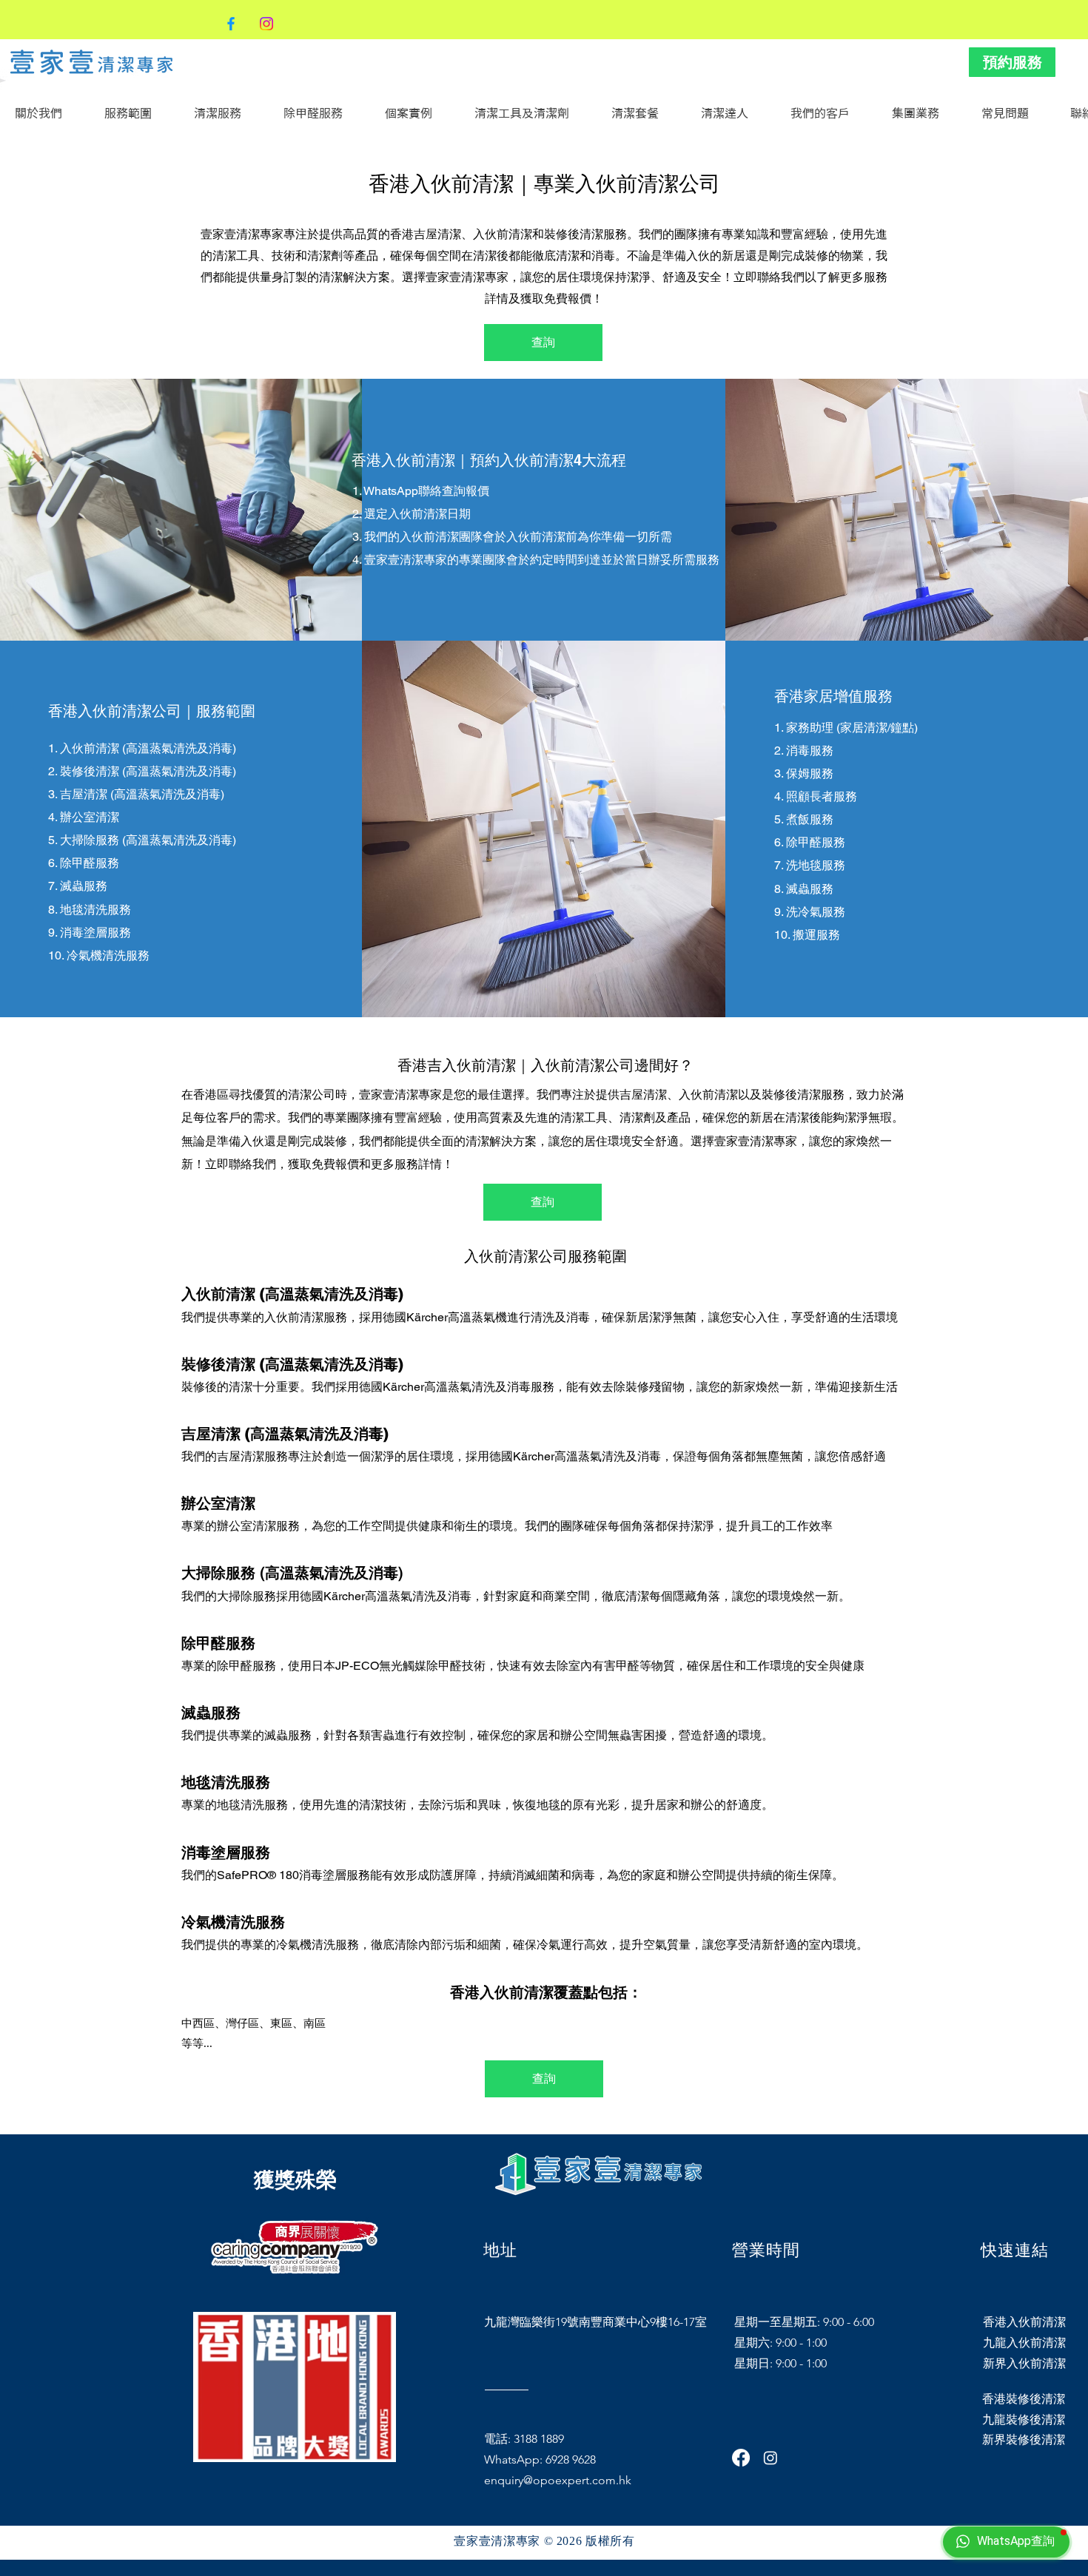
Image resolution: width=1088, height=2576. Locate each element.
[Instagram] (266, 24)
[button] (228, 113)
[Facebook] (231, 24)
